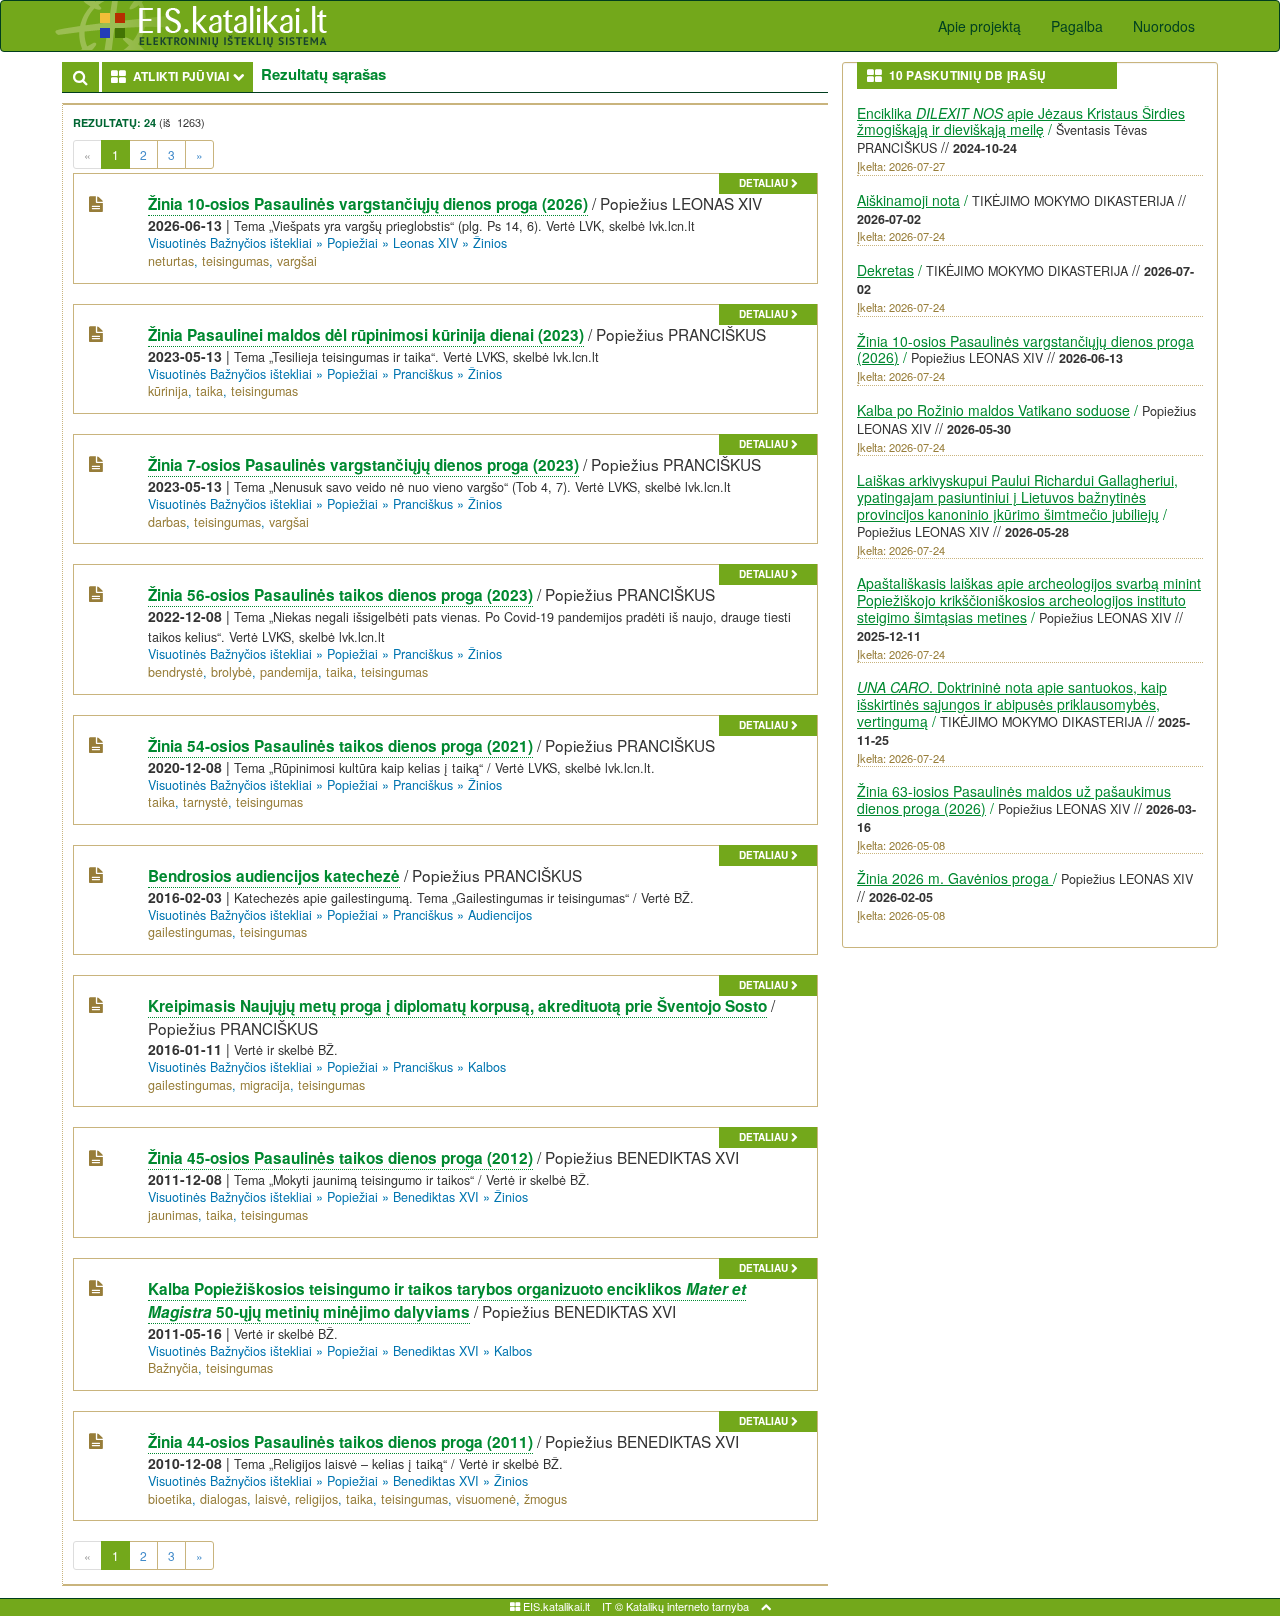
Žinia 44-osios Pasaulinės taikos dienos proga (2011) (340, 1442)
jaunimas (173, 1215)
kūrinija (168, 391)
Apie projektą (979, 26)
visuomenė (486, 1499)
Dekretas (885, 270)
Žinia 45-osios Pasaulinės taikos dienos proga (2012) (340, 1158)
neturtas (171, 261)
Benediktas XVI (436, 1197)
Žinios (490, 243)
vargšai (297, 261)
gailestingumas (190, 932)
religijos (316, 1499)
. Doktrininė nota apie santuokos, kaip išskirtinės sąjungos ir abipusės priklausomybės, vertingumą (1012, 704)
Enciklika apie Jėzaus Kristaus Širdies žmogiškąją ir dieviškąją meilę (1021, 121)
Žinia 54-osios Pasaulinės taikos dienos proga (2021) (340, 746)
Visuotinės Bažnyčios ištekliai (230, 243)
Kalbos (487, 1067)
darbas (167, 522)
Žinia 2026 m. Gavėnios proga (955, 878)
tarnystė (205, 802)
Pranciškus (423, 374)
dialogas (223, 1499)
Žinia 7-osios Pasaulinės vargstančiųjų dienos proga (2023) (363, 465)
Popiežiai (352, 243)
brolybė (231, 672)
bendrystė (175, 672)
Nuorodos (1164, 26)
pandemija (289, 672)
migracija (265, 1085)
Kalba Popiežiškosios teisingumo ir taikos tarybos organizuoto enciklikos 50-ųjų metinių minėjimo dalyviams (447, 1300)
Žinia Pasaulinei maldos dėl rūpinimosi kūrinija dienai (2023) (366, 335)
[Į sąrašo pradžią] (766, 1606)
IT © (612, 1606)
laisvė (271, 1499)
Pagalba (1077, 26)
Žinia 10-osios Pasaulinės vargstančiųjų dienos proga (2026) (368, 204)
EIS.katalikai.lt (555, 1606)
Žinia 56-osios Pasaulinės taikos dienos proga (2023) (340, 595)
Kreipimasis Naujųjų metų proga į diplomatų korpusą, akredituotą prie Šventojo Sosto (457, 1006)
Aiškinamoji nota (908, 200)
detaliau (765, 183)
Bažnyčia (173, 1368)
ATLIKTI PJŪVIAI (190, 75)
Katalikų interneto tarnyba (687, 1606)
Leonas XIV (425, 243)
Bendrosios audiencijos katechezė (274, 876)
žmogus (545, 1499)
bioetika (170, 1499)
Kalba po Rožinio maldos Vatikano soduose (993, 410)
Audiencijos (500, 915)
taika (209, 391)
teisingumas (235, 261)
